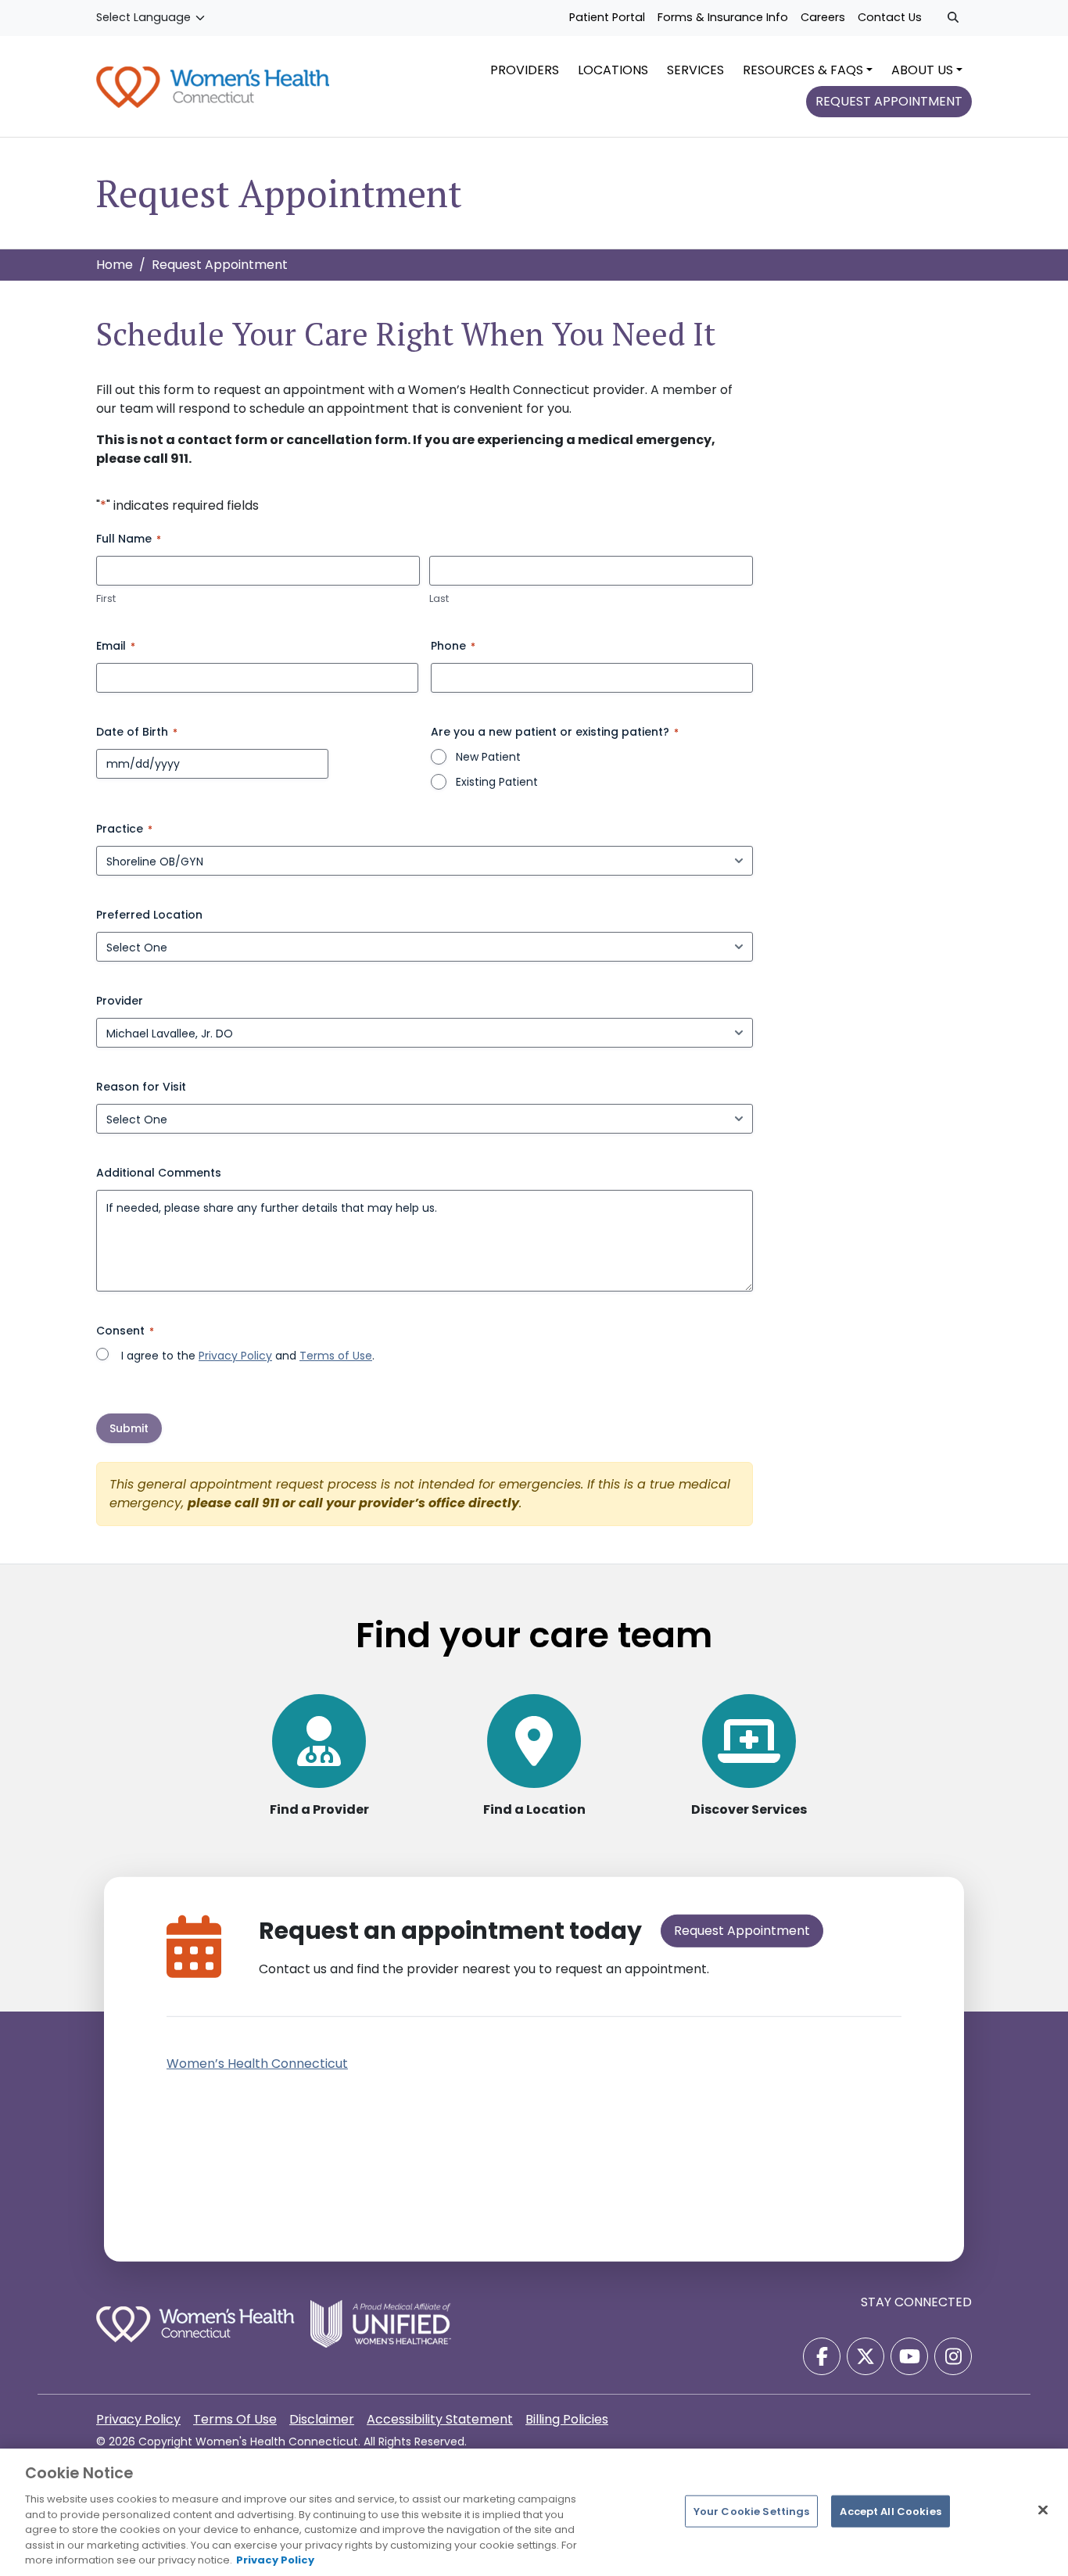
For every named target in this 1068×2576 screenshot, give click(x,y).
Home (115, 265)
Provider (120, 1001)
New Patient (488, 757)
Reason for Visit (141, 1087)
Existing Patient (497, 782)
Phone (453, 646)
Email (116, 646)
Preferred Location (149, 915)
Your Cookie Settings (752, 2511)
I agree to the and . (248, 1356)
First (106, 599)
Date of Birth (137, 732)
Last (439, 599)
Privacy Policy (235, 1356)
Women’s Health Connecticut (257, 2064)
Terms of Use (336, 1356)
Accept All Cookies (890, 2511)
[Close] (1043, 2510)
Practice (124, 829)
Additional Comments (159, 1173)
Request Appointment (742, 1931)
